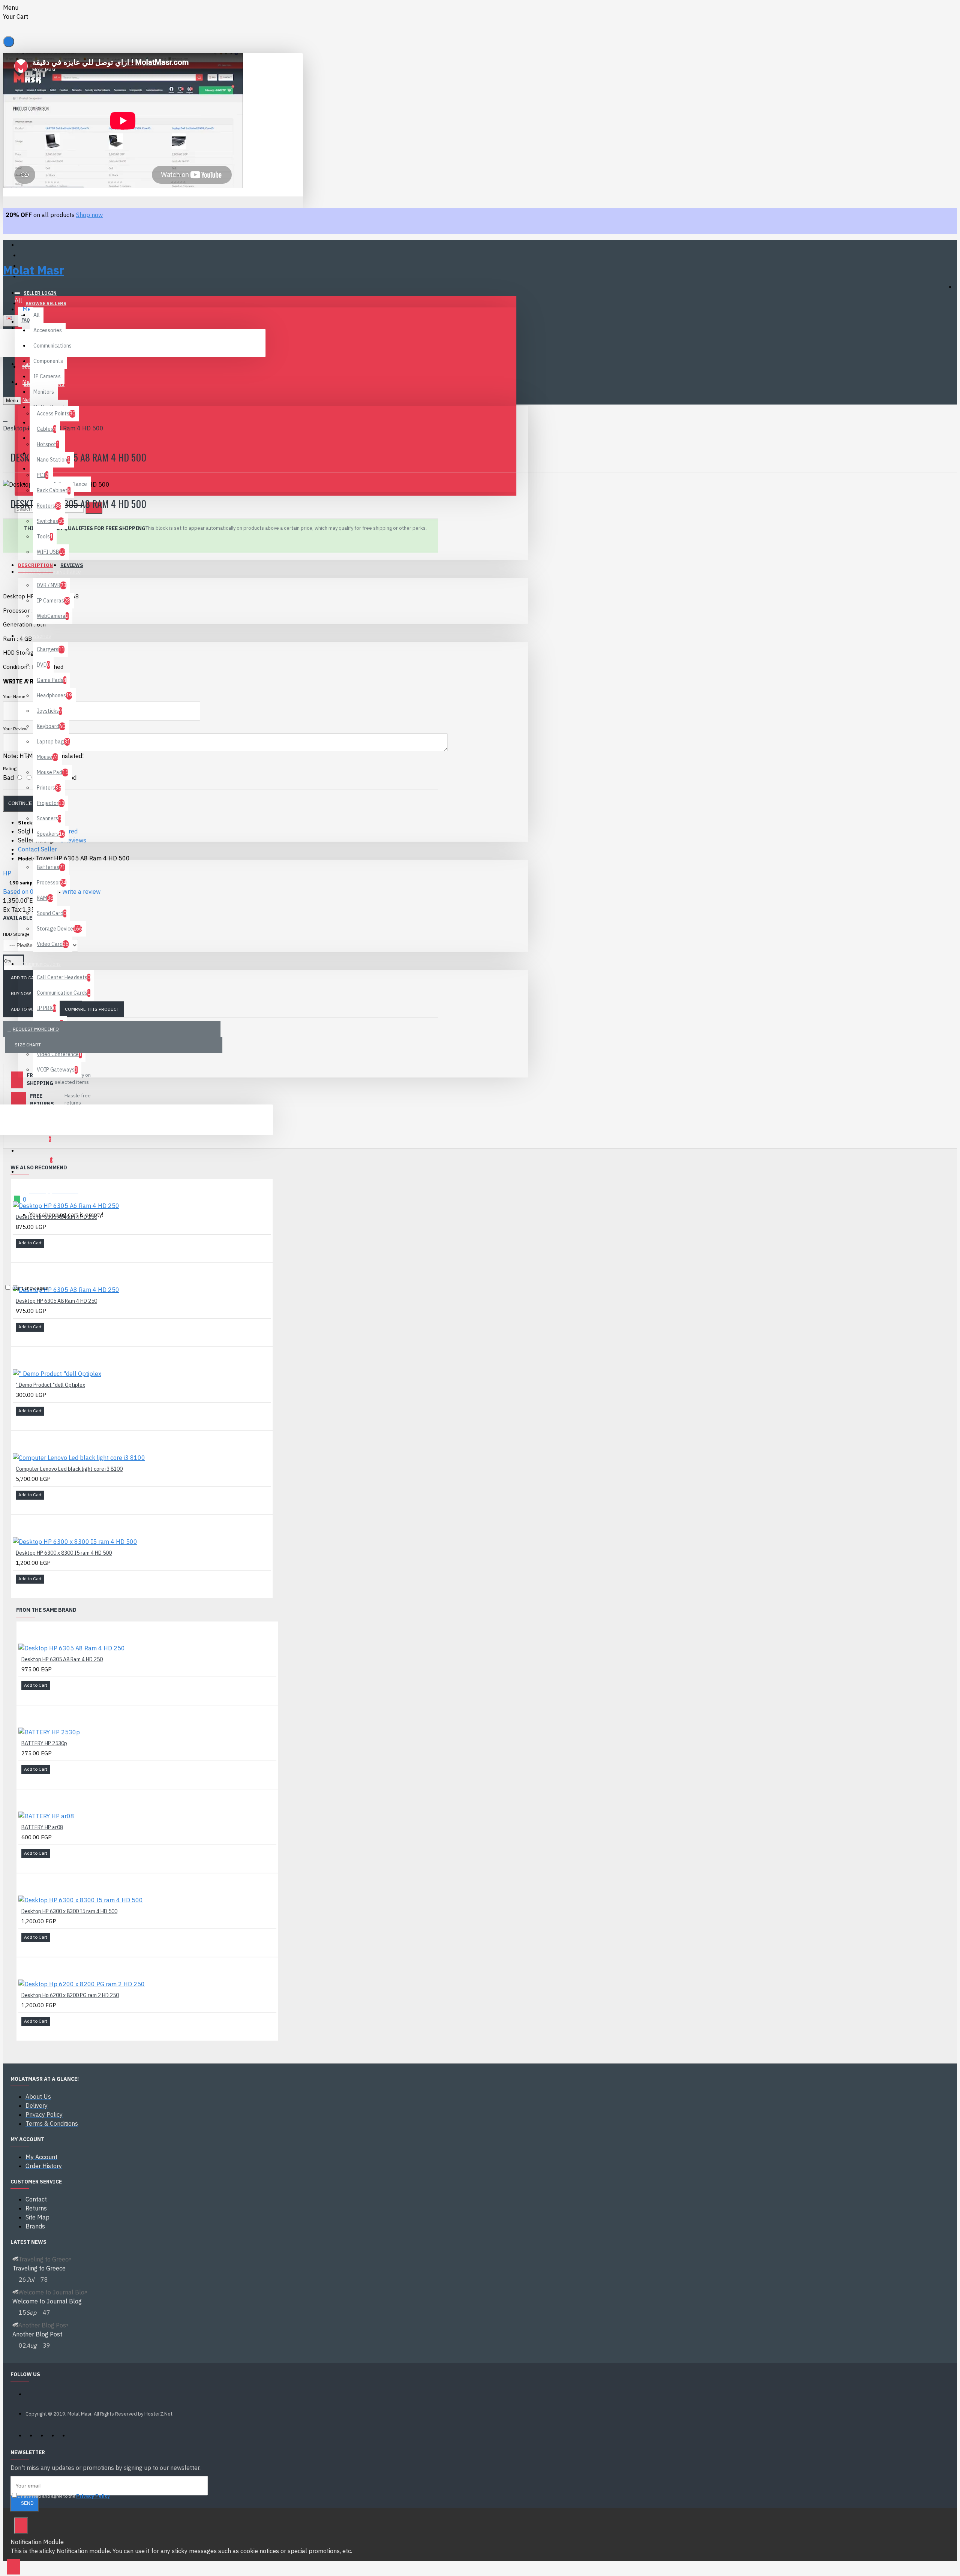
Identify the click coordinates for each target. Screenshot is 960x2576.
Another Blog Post (37, 2334)
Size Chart (28, 1045)
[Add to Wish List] (21, 1253)
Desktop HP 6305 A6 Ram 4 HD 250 (56, 1217)
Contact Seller (37, 849)
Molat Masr (34, 270)
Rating (10, 768)
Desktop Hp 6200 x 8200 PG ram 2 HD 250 (70, 1995)
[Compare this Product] (31, 1253)
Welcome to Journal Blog (47, 2301)
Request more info (36, 1029)
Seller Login (40, 293)
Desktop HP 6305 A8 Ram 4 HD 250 (56, 1301)
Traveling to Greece (39, 2268)
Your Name (14, 696)
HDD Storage (16, 934)
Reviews (72, 565)
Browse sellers (46, 303)
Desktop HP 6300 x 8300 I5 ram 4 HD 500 (64, 1553)
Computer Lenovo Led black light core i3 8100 (69, 1469)
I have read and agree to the (64, 2496)
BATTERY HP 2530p (44, 1743)
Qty (8, 961)
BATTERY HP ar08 (42, 1827)
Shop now (89, 215)
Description (35, 565)
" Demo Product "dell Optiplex (50, 1385)
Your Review (15, 729)
